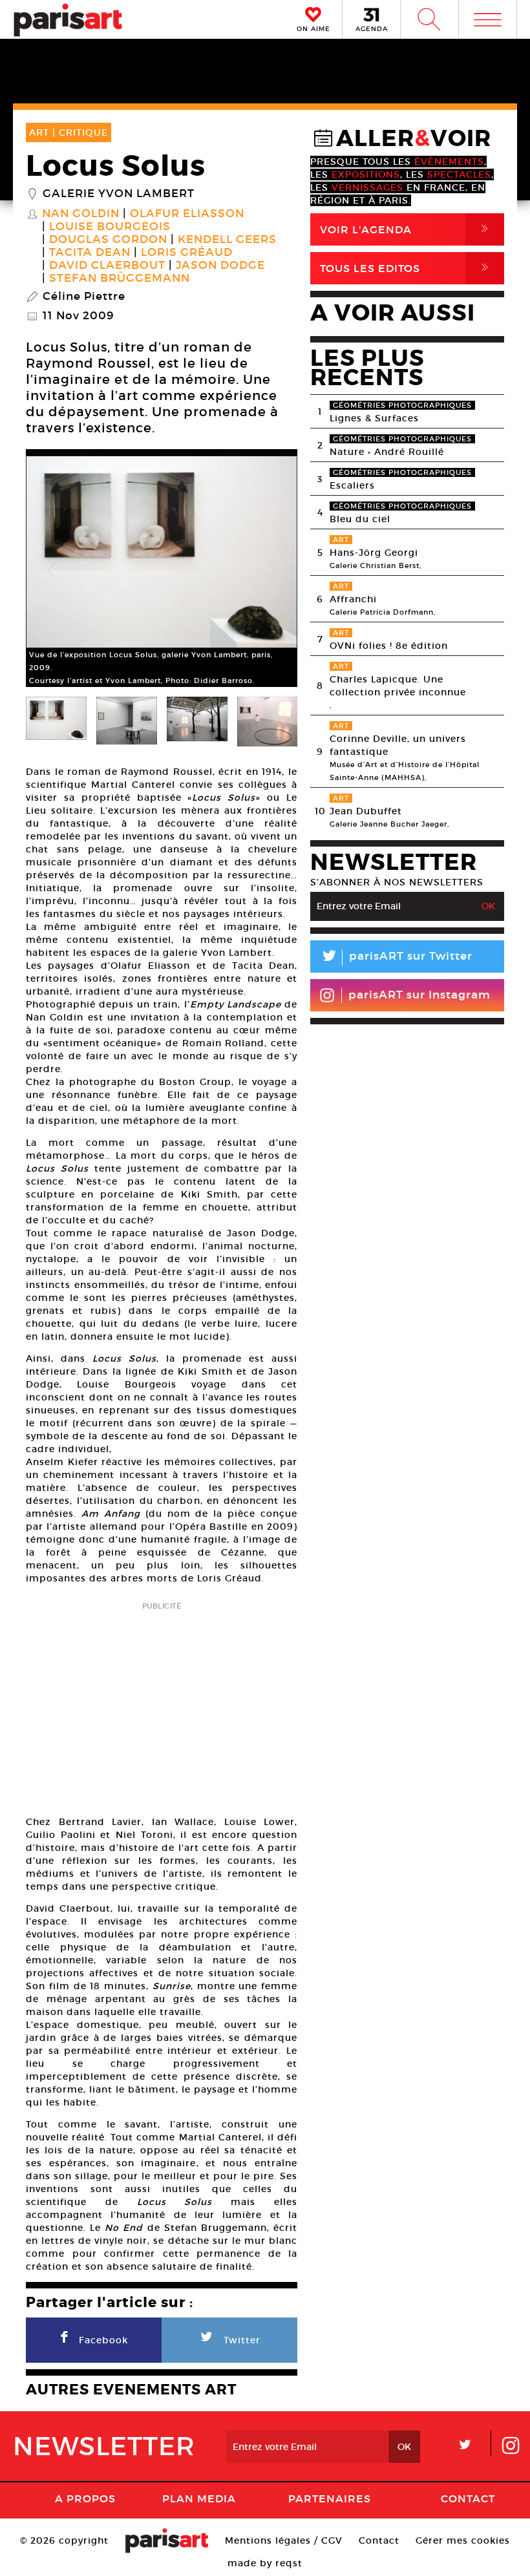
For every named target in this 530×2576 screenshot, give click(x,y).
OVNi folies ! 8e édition (389, 646)
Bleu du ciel (360, 519)
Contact (468, 2498)
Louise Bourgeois (110, 227)
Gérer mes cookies (463, 2540)
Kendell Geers (227, 240)
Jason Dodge (220, 266)
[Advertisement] (162, 1705)
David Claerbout (107, 266)
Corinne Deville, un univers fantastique (398, 745)
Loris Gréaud (187, 253)
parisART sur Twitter (396, 958)
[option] (162, 571)
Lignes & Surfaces (374, 418)
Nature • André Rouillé (387, 452)
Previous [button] (52, 571)
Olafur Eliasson (187, 214)
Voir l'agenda (407, 229)
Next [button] (271, 571)
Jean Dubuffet (366, 811)
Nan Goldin (81, 214)
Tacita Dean (90, 253)
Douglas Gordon (108, 240)
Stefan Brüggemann (120, 279)
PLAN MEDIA (199, 2498)
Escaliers (352, 485)
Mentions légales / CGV (284, 2540)
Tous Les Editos (407, 268)
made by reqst (265, 2563)
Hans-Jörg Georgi (374, 553)
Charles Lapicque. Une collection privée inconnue (398, 686)
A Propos (85, 2498)
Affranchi (353, 599)
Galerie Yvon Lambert (119, 194)
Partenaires (330, 2498)
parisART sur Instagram (419, 995)
